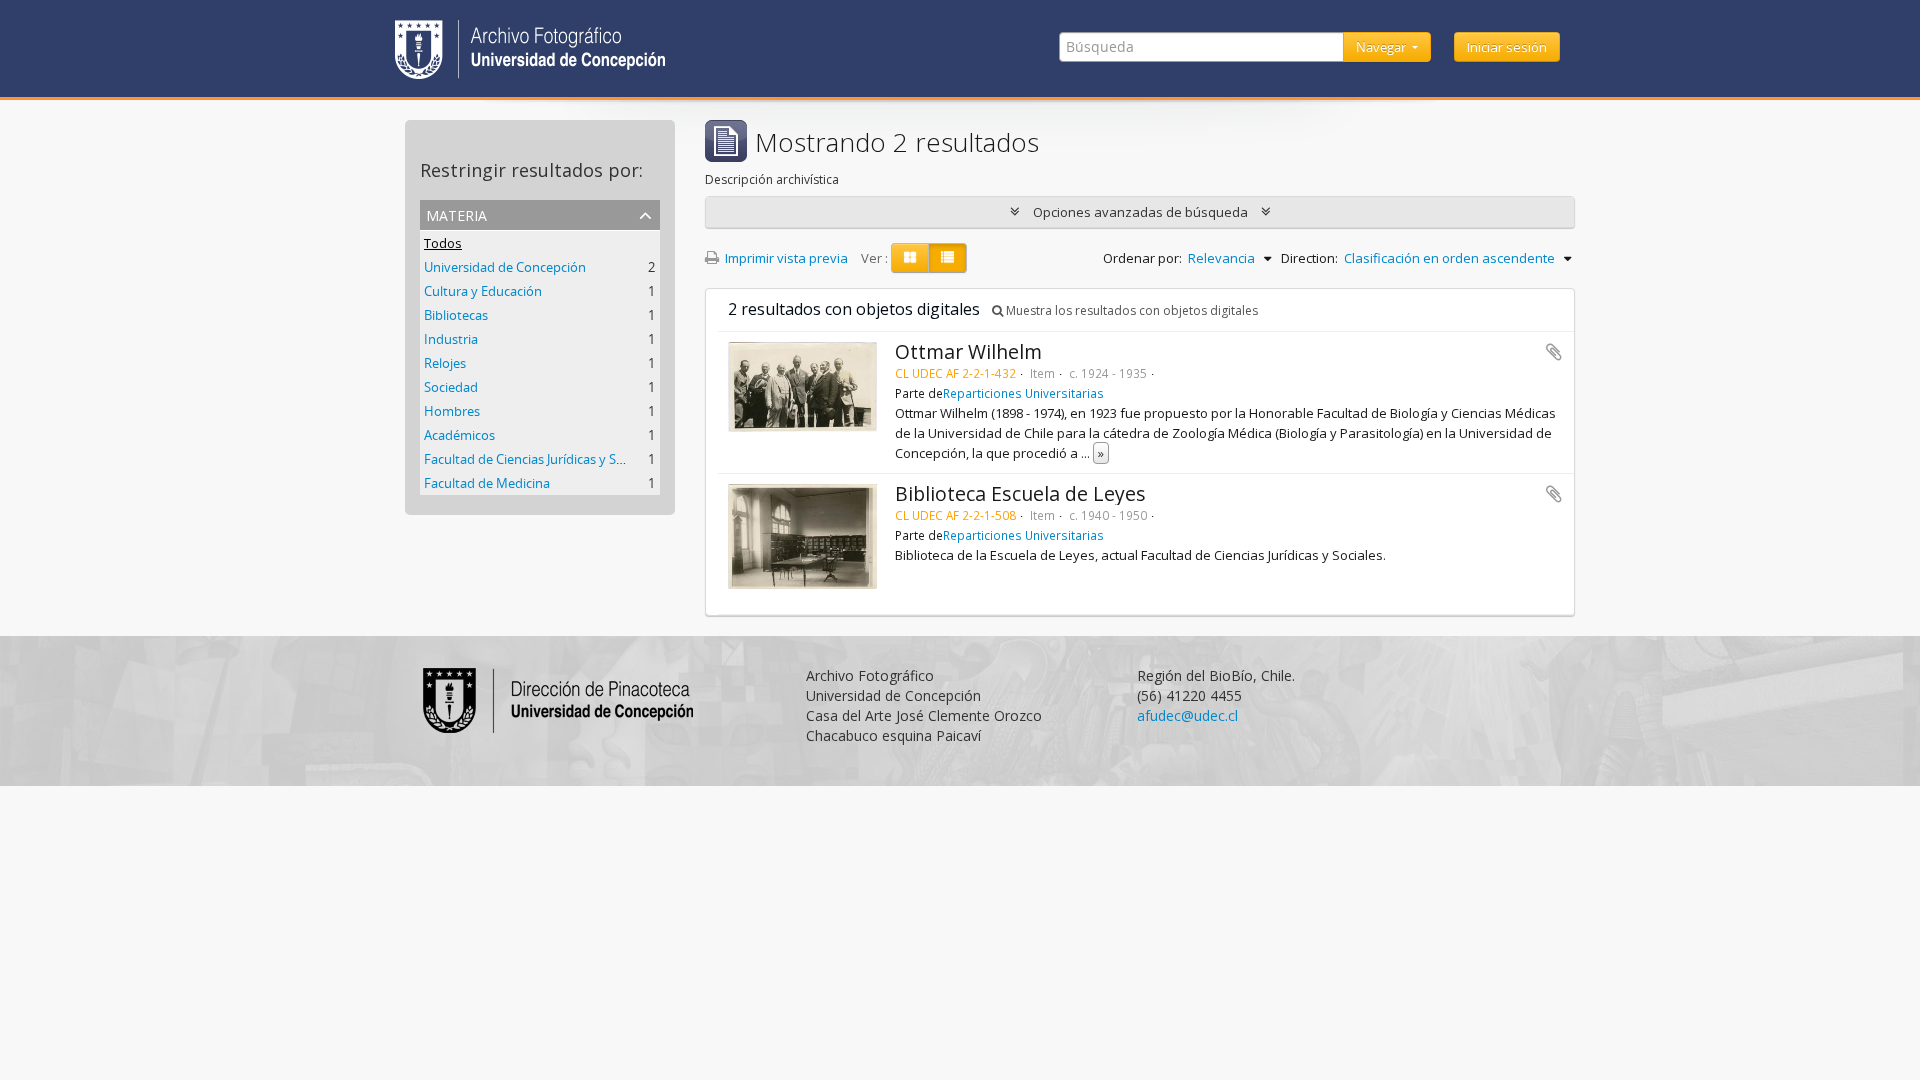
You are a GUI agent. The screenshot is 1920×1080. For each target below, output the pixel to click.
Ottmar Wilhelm (968, 351)
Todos (443, 243)
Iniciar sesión (1507, 47)
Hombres (452, 411)
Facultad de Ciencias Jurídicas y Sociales (540, 459)
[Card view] (910, 258)
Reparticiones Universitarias (1023, 393)
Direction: (1309, 258)
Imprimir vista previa (785, 258)
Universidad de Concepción (505, 267)
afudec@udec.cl (1187, 715)
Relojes (445, 363)
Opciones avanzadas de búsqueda (1140, 212)
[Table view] (947, 258)
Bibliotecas (456, 315)
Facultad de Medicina (487, 483)
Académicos (459, 435)
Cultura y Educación (483, 291)
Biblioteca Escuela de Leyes (1020, 493)
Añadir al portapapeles (1554, 352)
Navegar (1382, 47)
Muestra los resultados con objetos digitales (1130, 310)
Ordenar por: (1142, 258)
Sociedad (451, 387)
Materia (456, 213)
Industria (451, 339)
